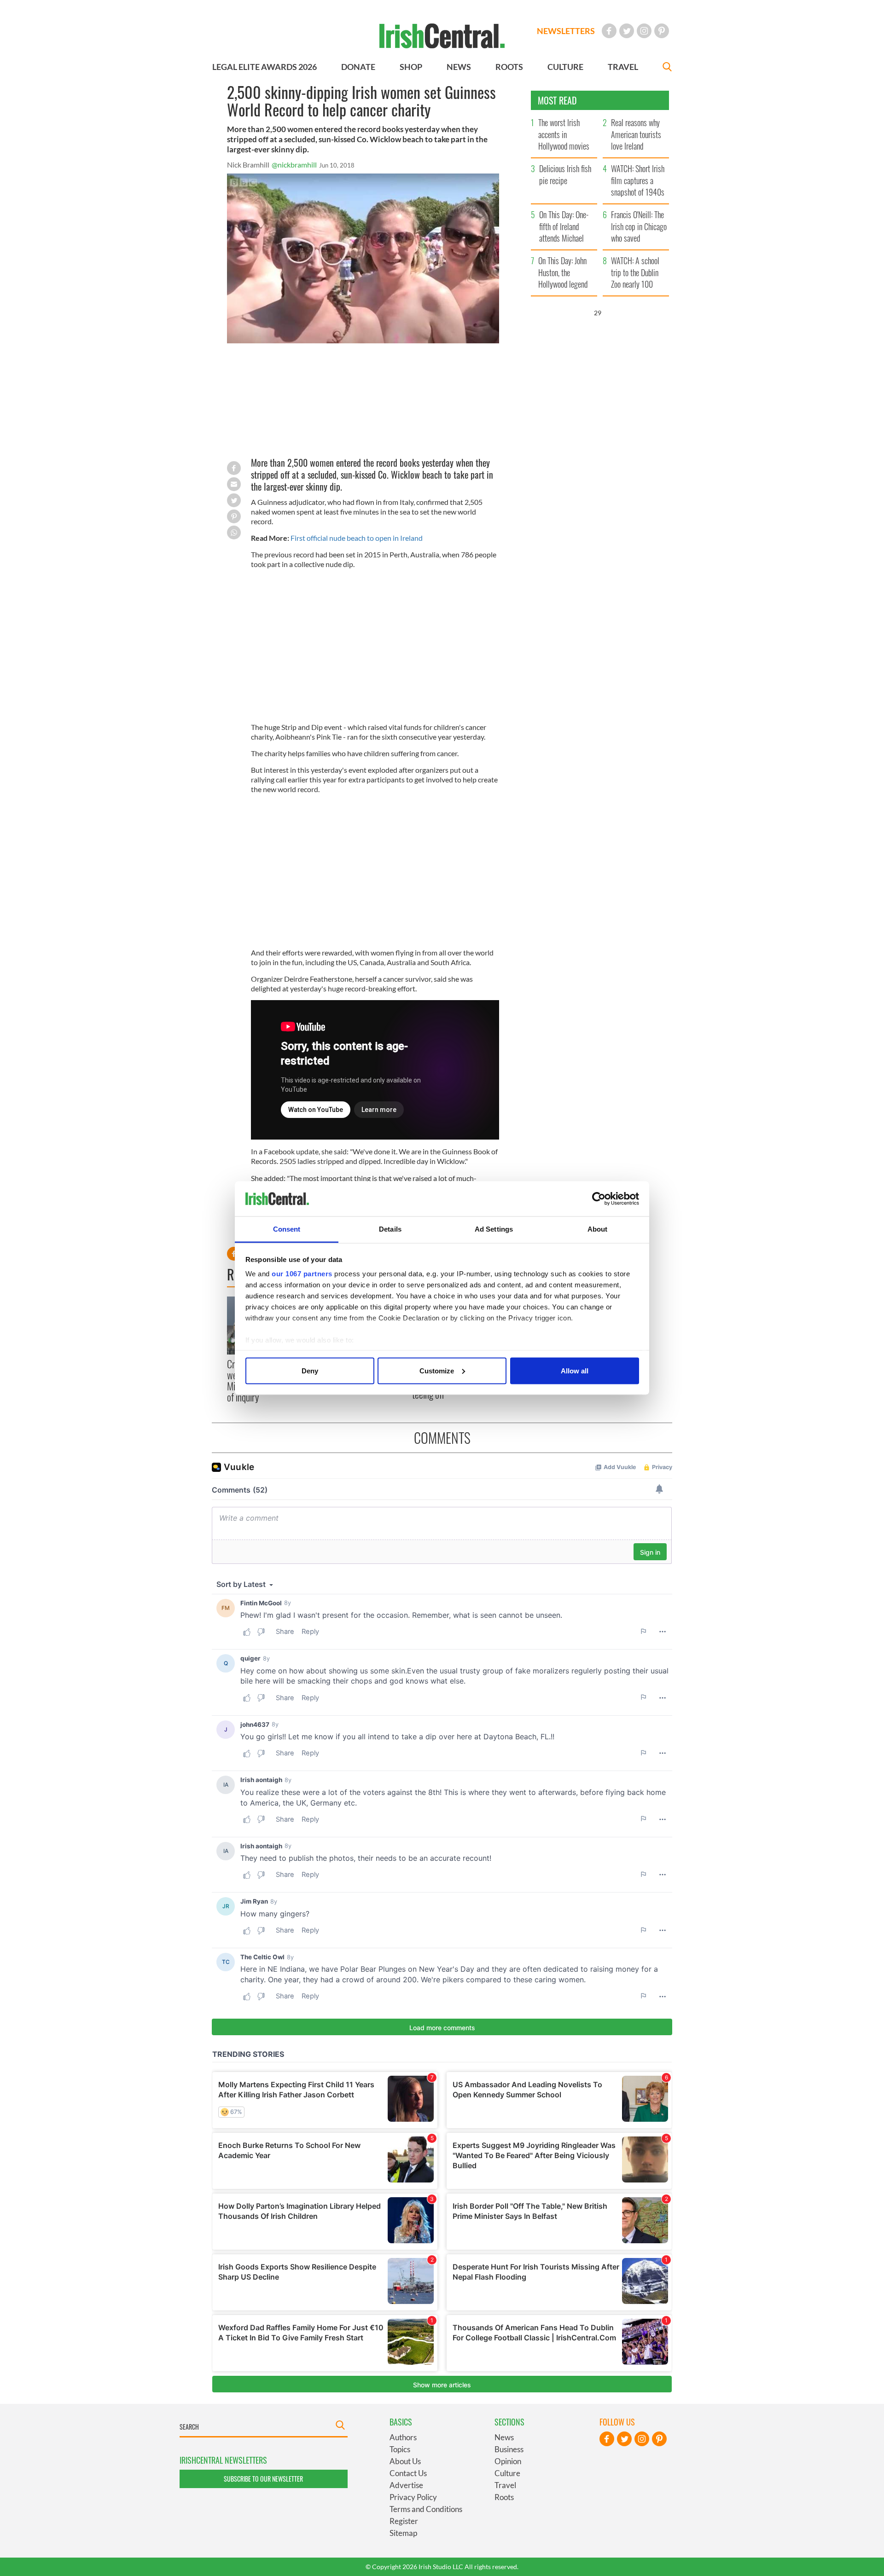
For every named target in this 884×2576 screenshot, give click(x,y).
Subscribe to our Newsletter (263, 2479)
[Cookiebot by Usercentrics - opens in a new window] (599, 1199)
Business (509, 2449)
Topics (400, 2449)
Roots (504, 2497)
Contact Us (408, 2473)
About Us (405, 2461)
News (504, 2437)
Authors (403, 2437)
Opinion (508, 2461)
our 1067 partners (302, 1274)
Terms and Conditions (426, 2509)
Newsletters (566, 31)
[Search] (667, 68)
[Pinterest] (662, 31)
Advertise (406, 2485)
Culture (507, 2473)
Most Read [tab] (557, 100)
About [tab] (598, 1229)
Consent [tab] (287, 1229)
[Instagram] (644, 31)
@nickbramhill (294, 165)
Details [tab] (390, 1229)
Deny (310, 1370)
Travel (505, 2485)
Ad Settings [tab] (494, 1229)
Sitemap (403, 2533)
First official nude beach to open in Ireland (357, 538)
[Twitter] (627, 31)
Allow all (575, 1370)
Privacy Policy (413, 2497)
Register (404, 2521)
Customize (437, 1370)
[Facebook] (609, 31)
